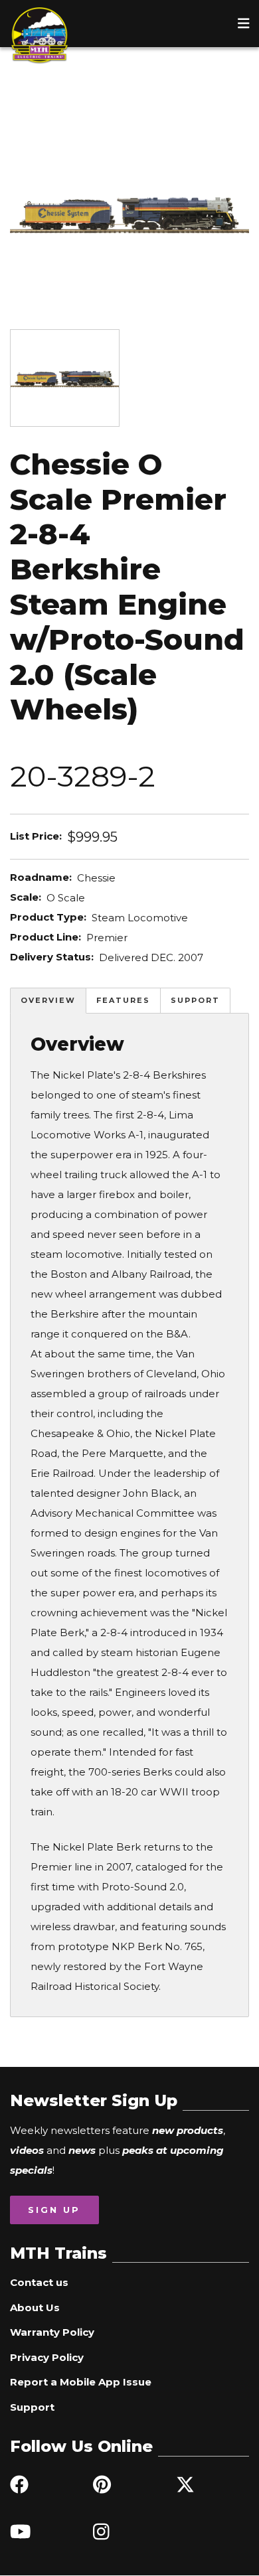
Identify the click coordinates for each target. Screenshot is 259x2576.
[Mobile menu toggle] (244, 23)
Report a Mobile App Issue (81, 2382)
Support (195, 1000)
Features (123, 1000)
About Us (35, 2308)
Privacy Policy (47, 2357)
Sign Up (54, 2210)
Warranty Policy (52, 2332)
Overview (48, 1000)
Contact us (39, 2282)
